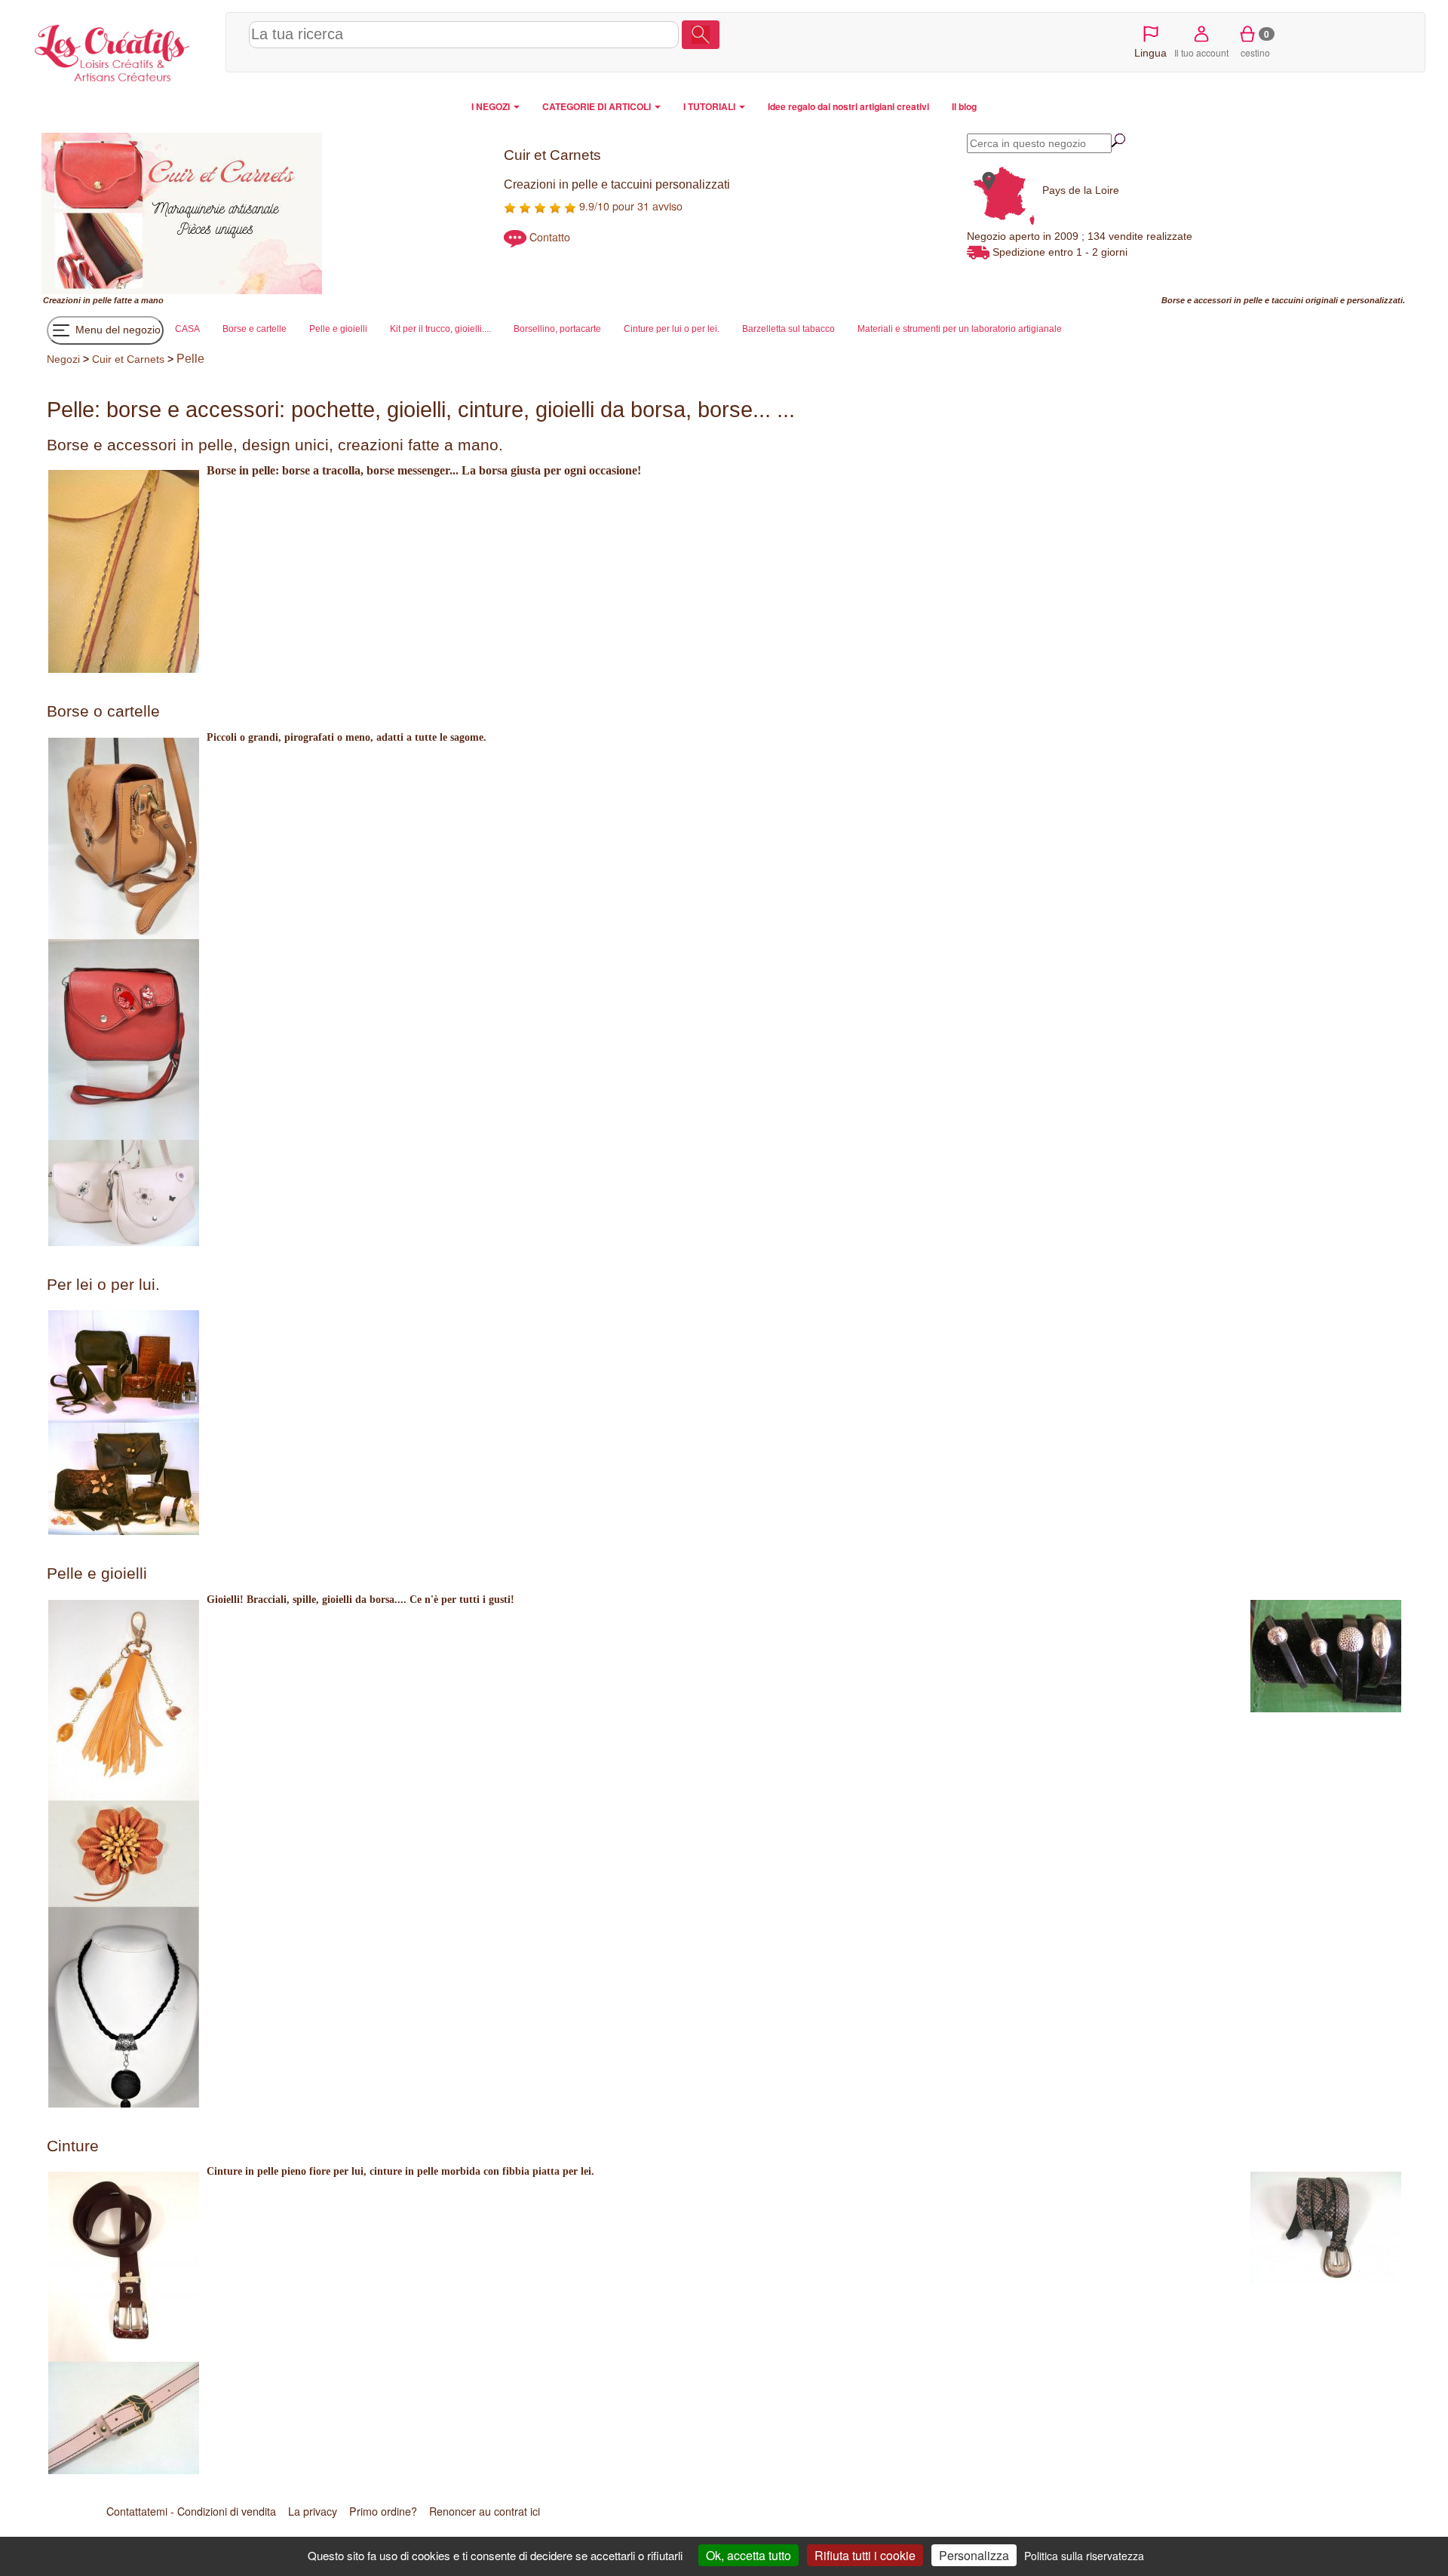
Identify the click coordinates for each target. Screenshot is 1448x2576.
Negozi (63, 359)
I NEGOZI (492, 106)
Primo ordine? (383, 2511)
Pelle (190, 359)
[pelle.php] (123, 1700)
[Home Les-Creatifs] (124, 50)
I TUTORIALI (710, 106)
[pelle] (123, 2267)
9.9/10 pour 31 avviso (629, 206)
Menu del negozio (117, 330)
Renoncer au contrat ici (485, 2511)
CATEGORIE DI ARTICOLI (598, 106)
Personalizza (974, 2555)
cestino (1255, 43)
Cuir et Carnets (128, 359)
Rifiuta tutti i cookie (865, 2555)
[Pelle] (123, 838)
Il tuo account (1201, 52)
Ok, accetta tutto (749, 2555)
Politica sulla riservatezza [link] (1084, 2556)
